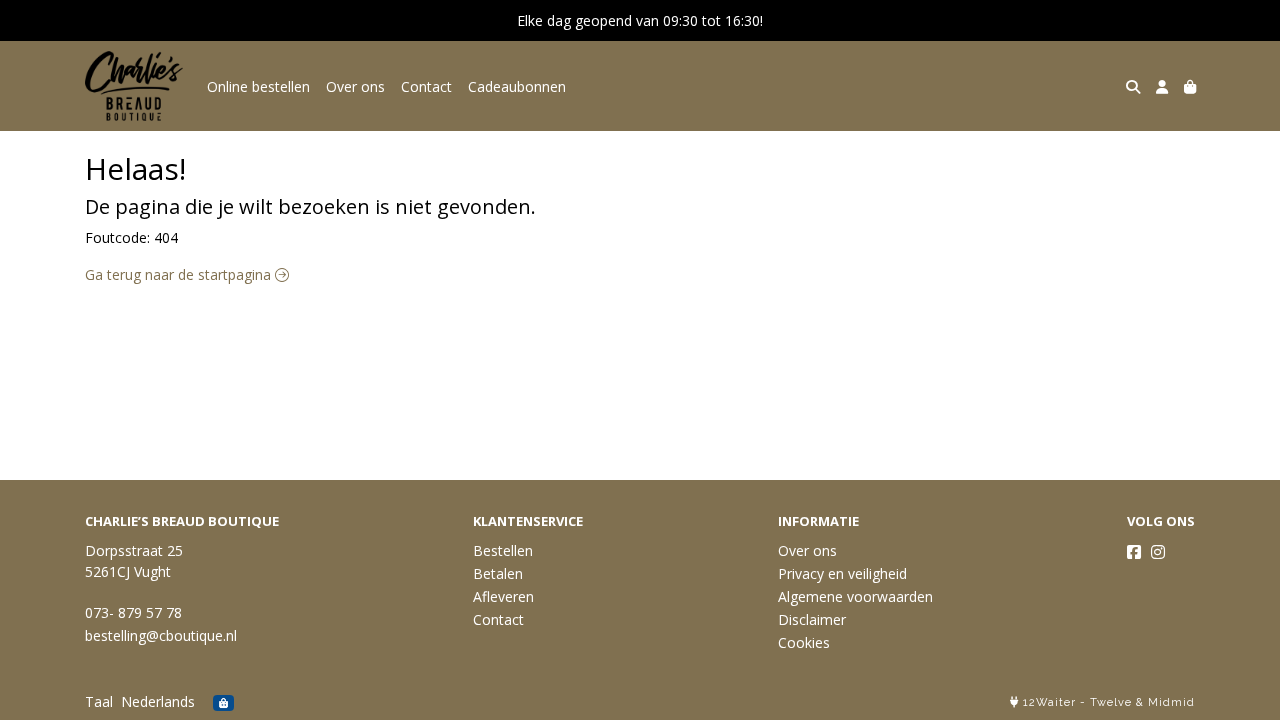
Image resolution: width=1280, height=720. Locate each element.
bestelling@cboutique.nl (161, 635)
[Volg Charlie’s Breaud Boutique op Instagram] (1158, 552)
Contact (426, 86)
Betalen (498, 573)
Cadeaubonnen (517, 86)
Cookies (804, 642)
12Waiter (1049, 702)
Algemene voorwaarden (855, 596)
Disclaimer (812, 619)
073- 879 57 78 (133, 612)
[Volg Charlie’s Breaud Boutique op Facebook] (1134, 552)
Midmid (1171, 702)
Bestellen (503, 550)
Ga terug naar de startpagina (180, 274)
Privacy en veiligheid (842, 573)
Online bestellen (258, 86)
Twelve (1111, 702)
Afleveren (503, 596)
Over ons (355, 86)
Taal (99, 701)
